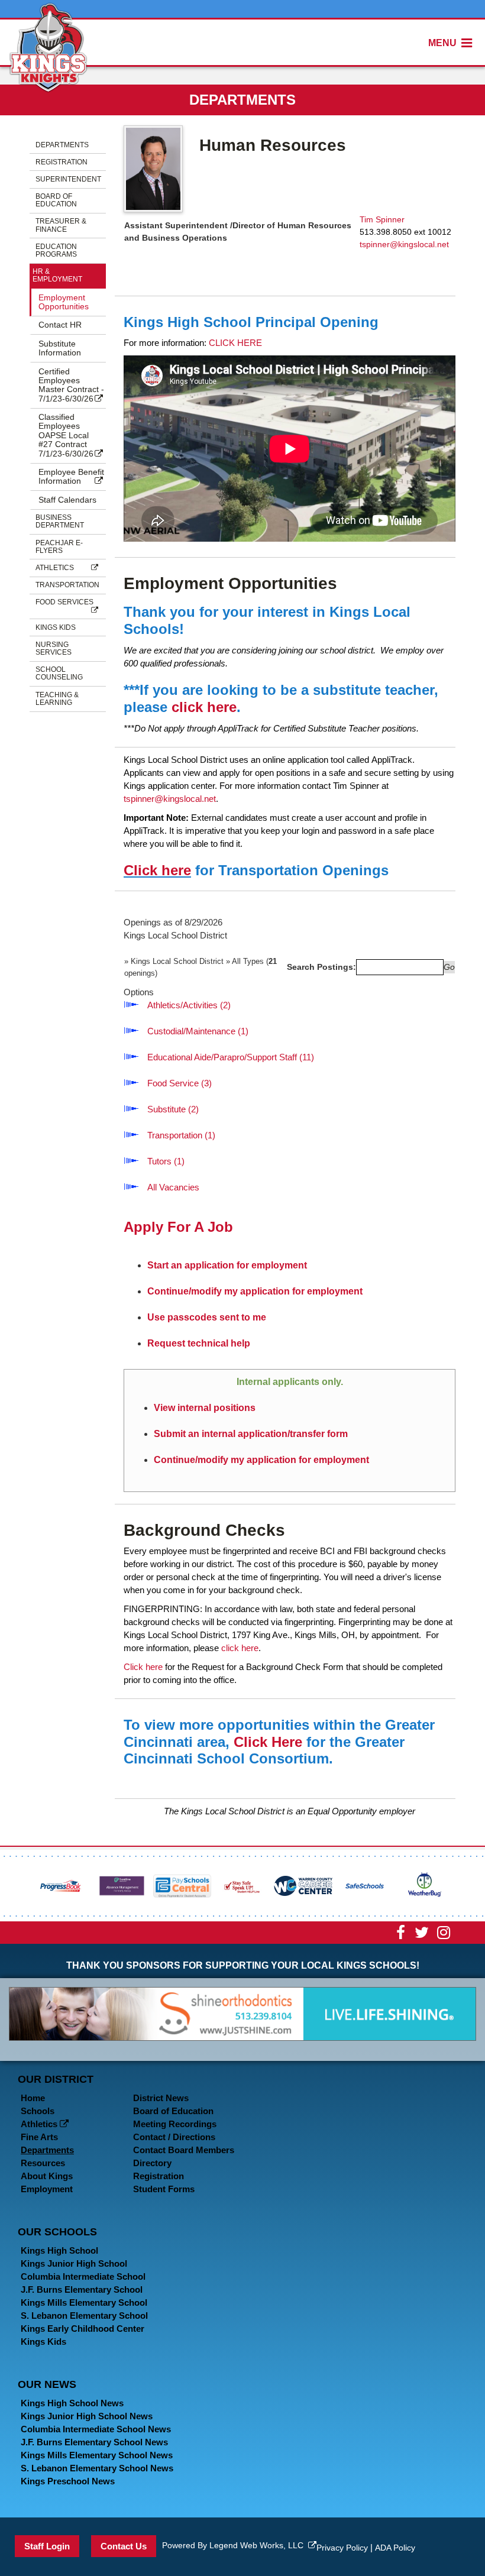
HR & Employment (57, 275)
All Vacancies (173, 1187)
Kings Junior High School (74, 2263)
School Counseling (59, 673)
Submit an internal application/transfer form (251, 1434)
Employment (47, 2189)
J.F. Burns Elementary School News (94, 2442)
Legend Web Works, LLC (259, 2545)
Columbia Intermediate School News (96, 2429)
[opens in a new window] (61, 1885)
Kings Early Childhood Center (83, 2329)
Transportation (67, 585)
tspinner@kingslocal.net (404, 244)
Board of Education (56, 200)
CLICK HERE (235, 343)
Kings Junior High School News (87, 2416)
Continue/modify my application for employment (255, 1291)
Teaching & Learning (57, 699)
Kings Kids (56, 627)
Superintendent (68, 179)
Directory (152, 2163)
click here (204, 707)
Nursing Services (54, 648)
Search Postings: (321, 967)
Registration (62, 162)
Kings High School (59, 2250)
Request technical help (199, 1343)
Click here (157, 870)
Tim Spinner (382, 219)
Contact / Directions (174, 2137)
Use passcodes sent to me (207, 1317)
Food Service (180, 1083)
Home (33, 2098)
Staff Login (47, 2546)
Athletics (55, 568)
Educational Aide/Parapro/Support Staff (231, 1057)
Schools (38, 2111)
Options (139, 992)
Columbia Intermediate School (83, 2276)
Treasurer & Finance (61, 225)
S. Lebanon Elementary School (84, 2316)
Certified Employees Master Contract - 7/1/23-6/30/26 (71, 385)
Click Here (268, 1742)
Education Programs (56, 250)
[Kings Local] (48, 46)
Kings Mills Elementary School (84, 2302)
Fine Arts (39, 2137)
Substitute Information (60, 348)
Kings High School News (72, 2403)
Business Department (60, 521)
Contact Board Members (184, 2150)
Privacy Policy (342, 2548)
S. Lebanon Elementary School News (97, 2468)
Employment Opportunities (64, 302)
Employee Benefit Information (71, 476)
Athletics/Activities (189, 1005)
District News (161, 2098)
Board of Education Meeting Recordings (175, 2117)
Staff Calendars (67, 500)
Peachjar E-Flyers (59, 547)
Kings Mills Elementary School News (97, 2455)
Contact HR (60, 325)
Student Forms (164, 2189)
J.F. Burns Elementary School (82, 2289)
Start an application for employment (227, 1265)
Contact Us (124, 2546)
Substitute (173, 1109)
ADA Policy (395, 2548)
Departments (62, 145)
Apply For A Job (178, 1227)
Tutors (166, 1161)
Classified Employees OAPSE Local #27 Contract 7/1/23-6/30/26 (66, 435)
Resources (43, 2163)
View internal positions (205, 1408)
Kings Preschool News (68, 2481)
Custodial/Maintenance (198, 1031)
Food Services (64, 602)
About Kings (47, 2176)
